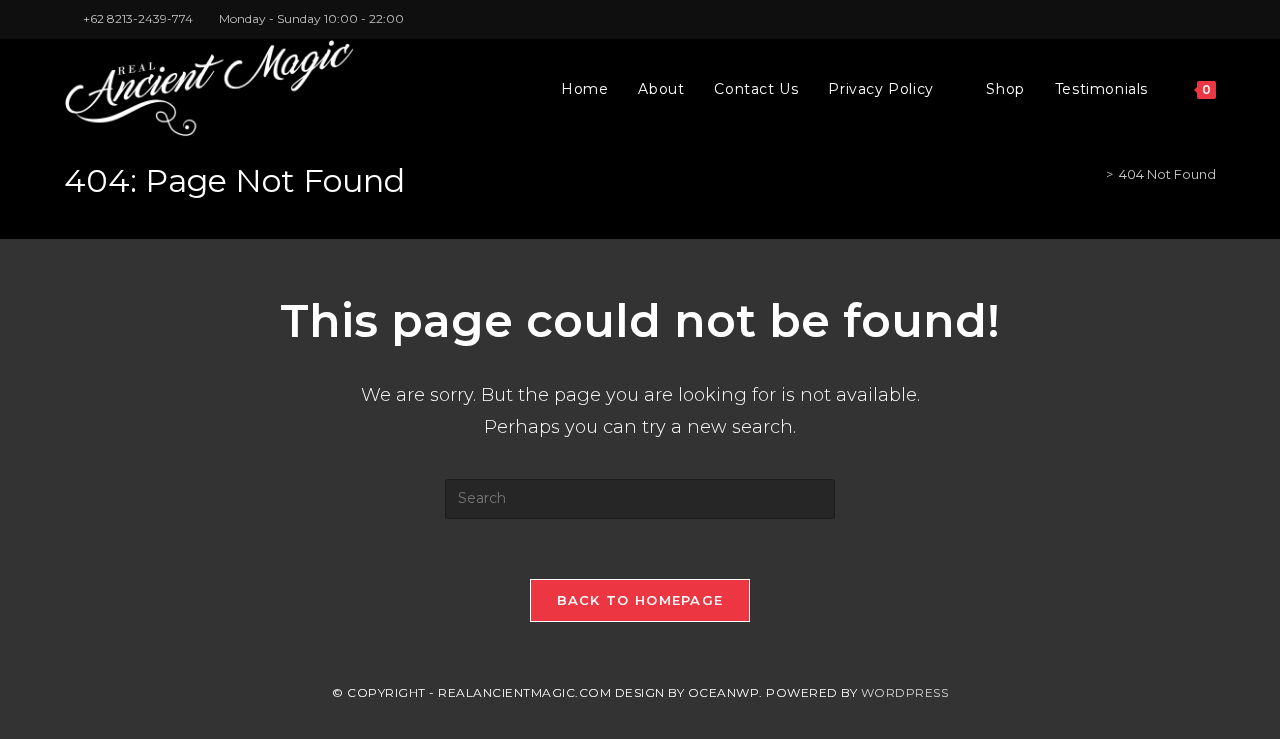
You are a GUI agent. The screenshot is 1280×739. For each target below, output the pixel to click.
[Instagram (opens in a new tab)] (1187, 19)
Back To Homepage (640, 600)
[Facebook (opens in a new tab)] (1164, 19)
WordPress (905, 692)
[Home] (1095, 174)
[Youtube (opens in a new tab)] (1207, 19)
